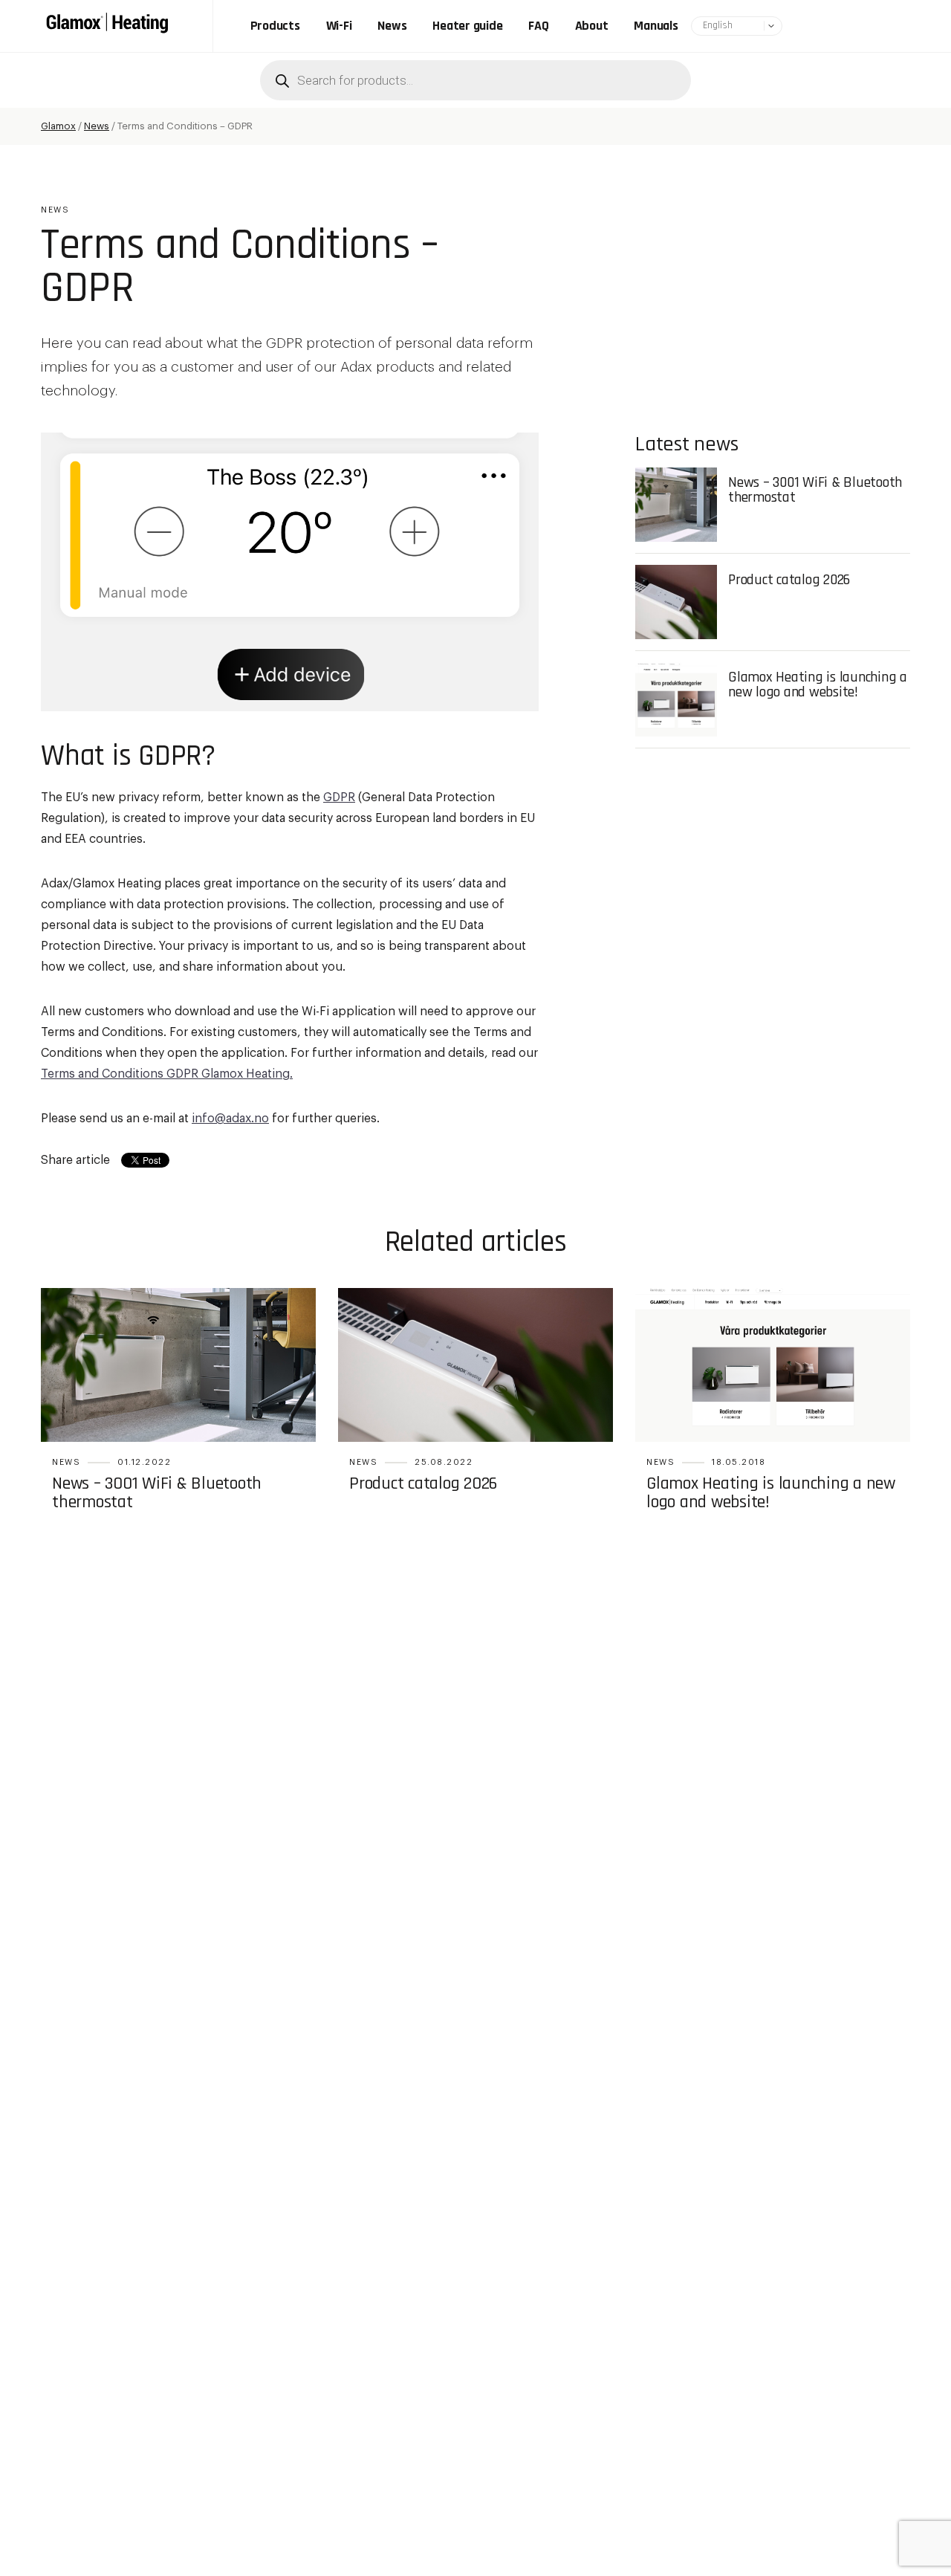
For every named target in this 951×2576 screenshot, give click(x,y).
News (392, 26)
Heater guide (467, 26)
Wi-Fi (339, 26)
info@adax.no (230, 1119)
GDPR (339, 797)
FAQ (538, 26)
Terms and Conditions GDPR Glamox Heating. (167, 1074)
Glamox (58, 126)
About (592, 26)
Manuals (656, 26)
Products (275, 26)
